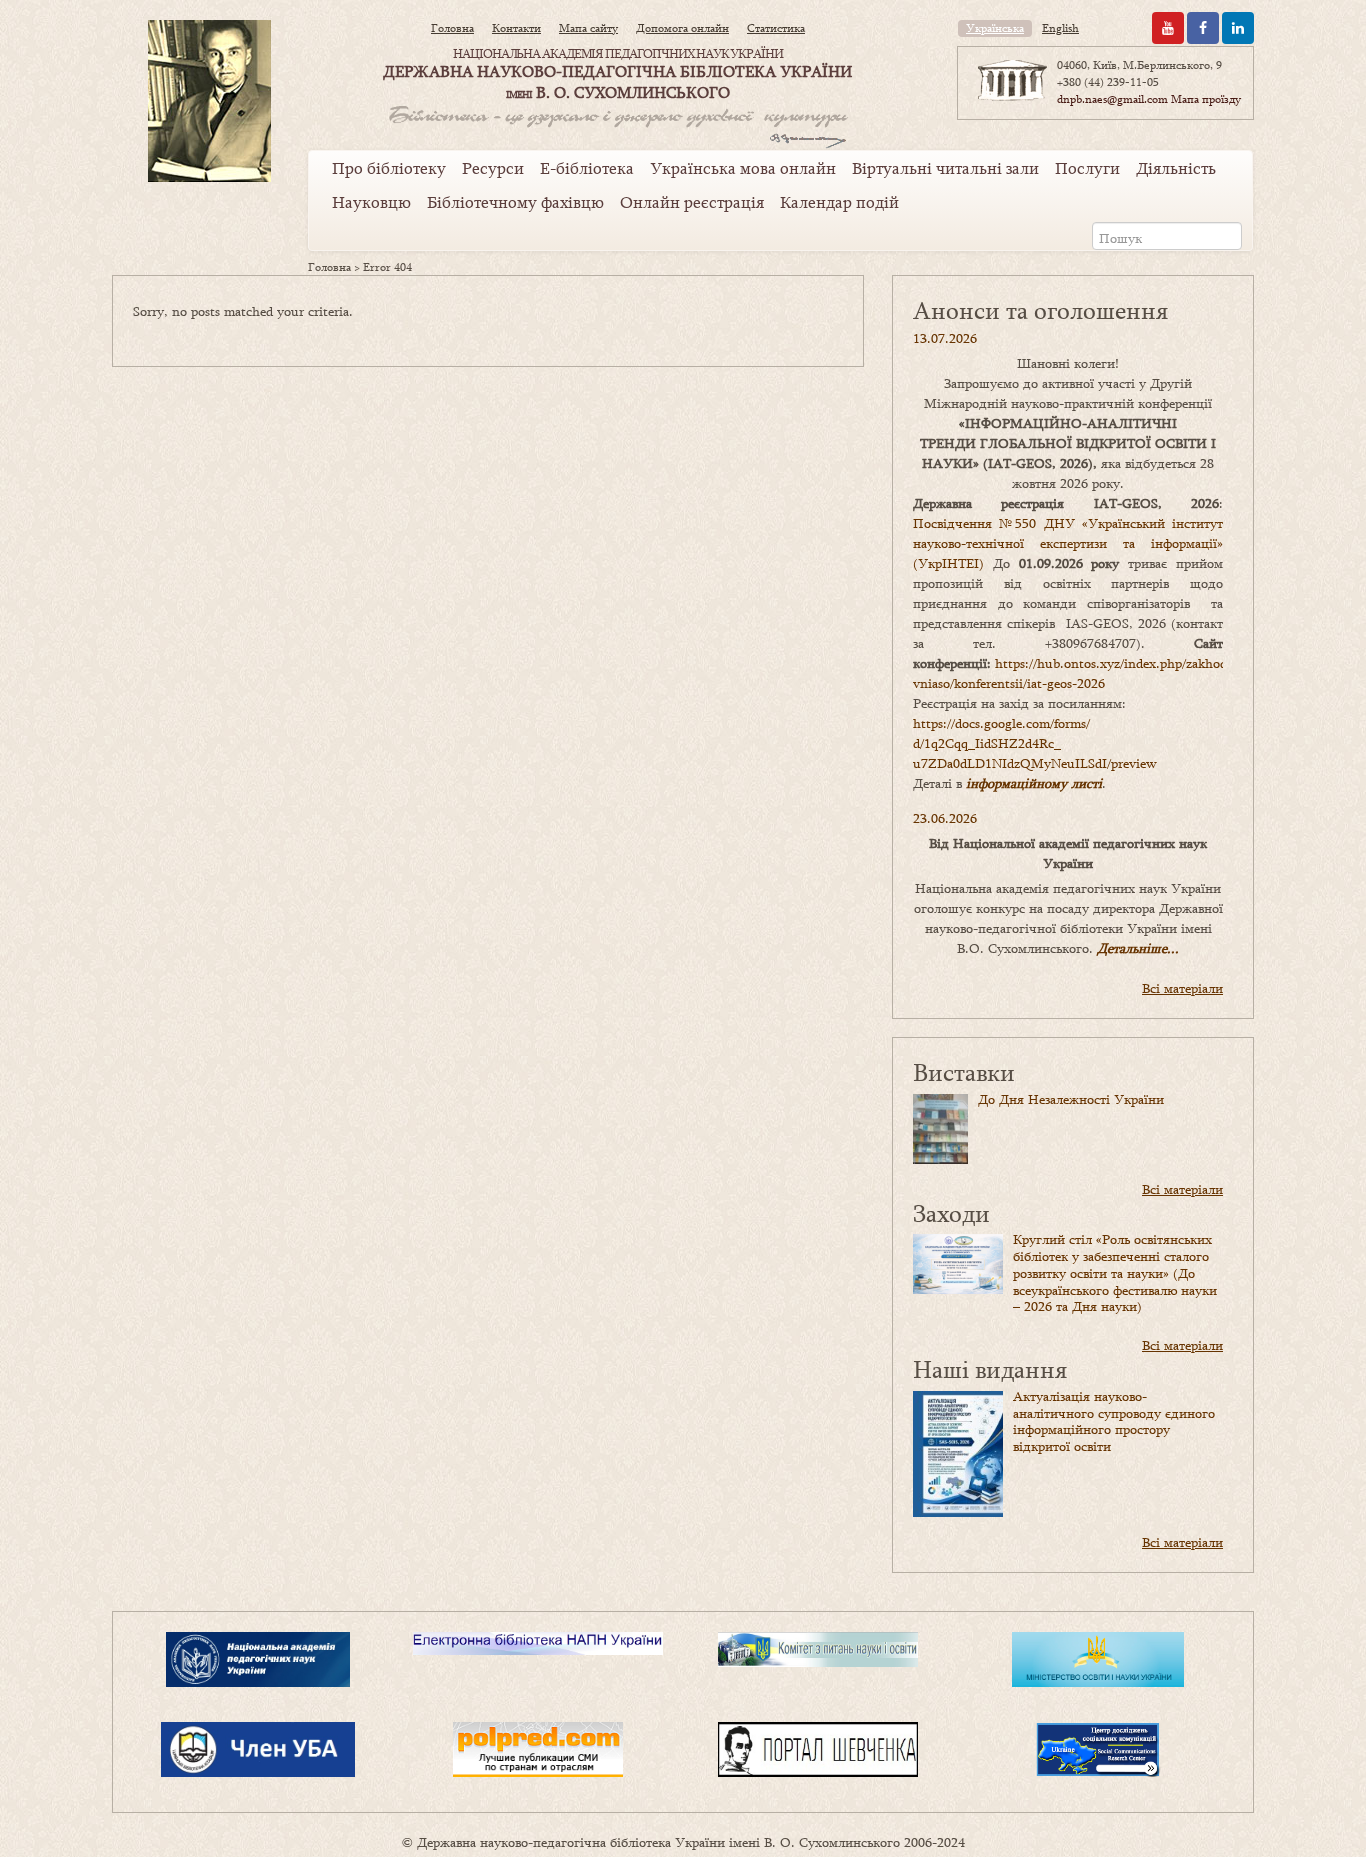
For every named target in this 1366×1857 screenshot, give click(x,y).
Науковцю (371, 202)
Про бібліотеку (389, 168)
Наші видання (990, 1368)
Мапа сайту (588, 28)
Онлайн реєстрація (692, 202)
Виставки (964, 1071)
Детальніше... (1138, 948)
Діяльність (1176, 168)
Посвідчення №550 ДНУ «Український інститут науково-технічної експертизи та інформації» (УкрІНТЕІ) (1068, 543)
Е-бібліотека (587, 168)
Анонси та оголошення (1040, 309)
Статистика (776, 28)
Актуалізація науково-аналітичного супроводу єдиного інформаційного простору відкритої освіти (1114, 1421)
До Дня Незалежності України (1071, 1099)
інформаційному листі (1034, 783)
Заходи (951, 1212)
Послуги (1087, 168)
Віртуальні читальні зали (945, 168)
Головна (452, 28)
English (1060, 28)
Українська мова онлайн (743, 168)
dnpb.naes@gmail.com (1112, 99)
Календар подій (839, 202)
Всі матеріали (1182, 988)
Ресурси (493, 168)
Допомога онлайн (682, 28)
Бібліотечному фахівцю (515, 202)
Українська (995, 28)
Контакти (516, 28)
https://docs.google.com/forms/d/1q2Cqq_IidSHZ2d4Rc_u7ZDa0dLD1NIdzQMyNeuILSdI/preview (1035, 743)
